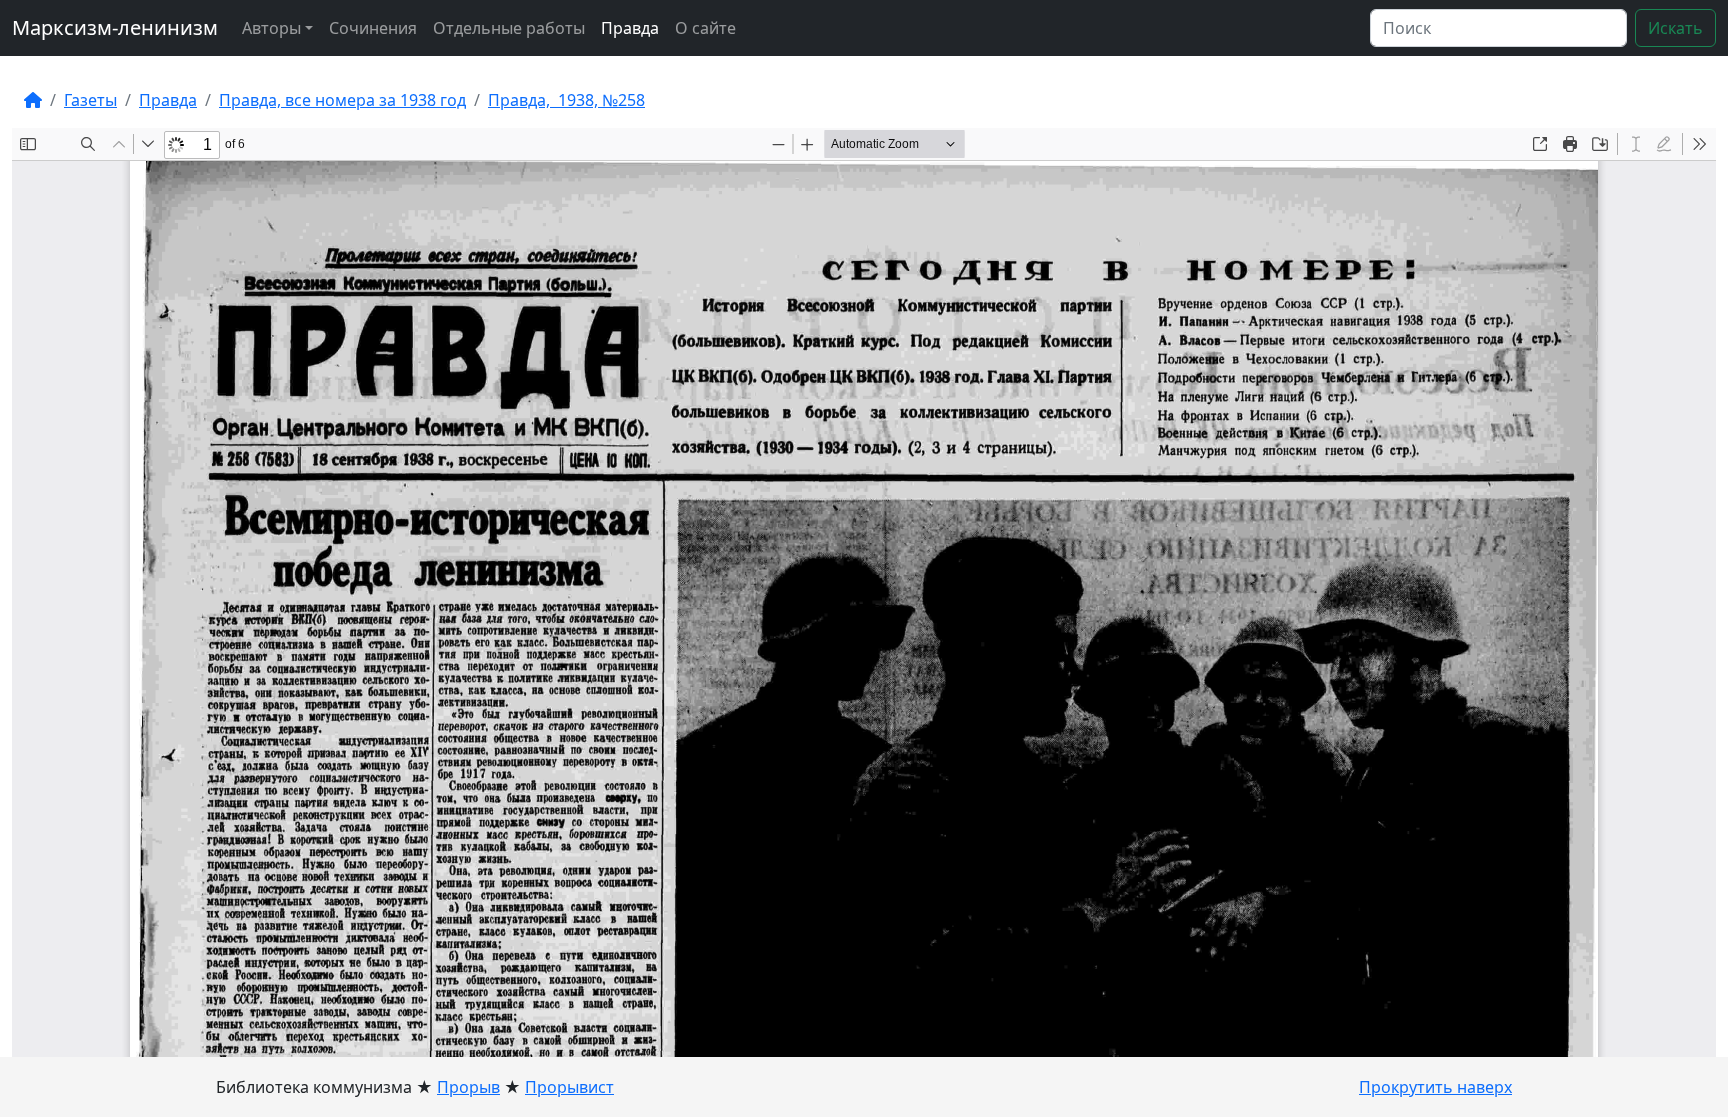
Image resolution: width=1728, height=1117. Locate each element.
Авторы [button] (271, 28)
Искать (1675, 28)
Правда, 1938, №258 (566, 100)
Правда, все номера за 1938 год (342, 100)
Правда (630, 28)
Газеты (90, 100)
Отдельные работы (509, 28)
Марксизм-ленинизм (115, 27)
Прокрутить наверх (1435, 1087)
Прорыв (468, 1087)
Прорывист (569, 1087)
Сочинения (373, 28)
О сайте (705, 28)
